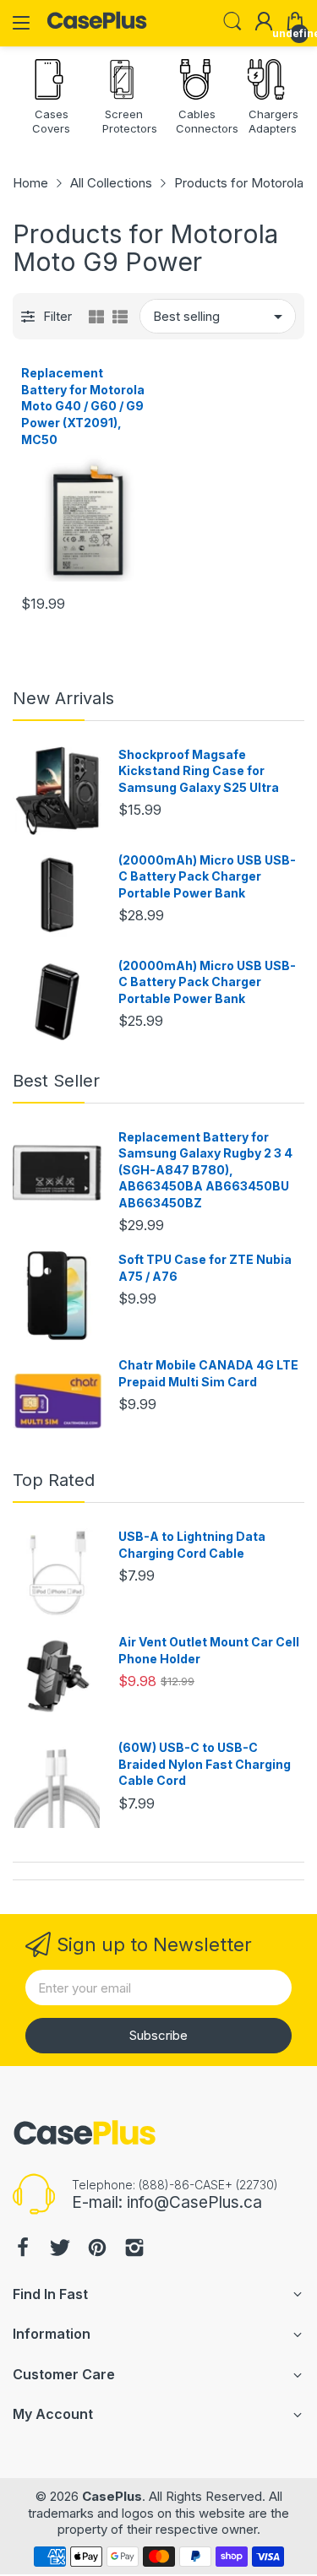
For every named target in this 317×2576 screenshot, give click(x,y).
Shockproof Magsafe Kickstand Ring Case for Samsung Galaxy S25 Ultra (199, 771)
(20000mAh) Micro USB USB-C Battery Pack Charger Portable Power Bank (207, 876)
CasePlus (112, 2496)
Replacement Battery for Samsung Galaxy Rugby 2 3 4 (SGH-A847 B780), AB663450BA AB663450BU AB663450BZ (205, 1170)
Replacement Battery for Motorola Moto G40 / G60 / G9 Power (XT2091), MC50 (83, 406)
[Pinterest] (97, 2250)
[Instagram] (134, 2250)
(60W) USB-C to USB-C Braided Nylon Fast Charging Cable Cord (205, 1764)
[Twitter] (60, 2250)
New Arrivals (63, 698)
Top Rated (54, 1480)
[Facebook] (23, 2250)
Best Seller (56, 1081)
